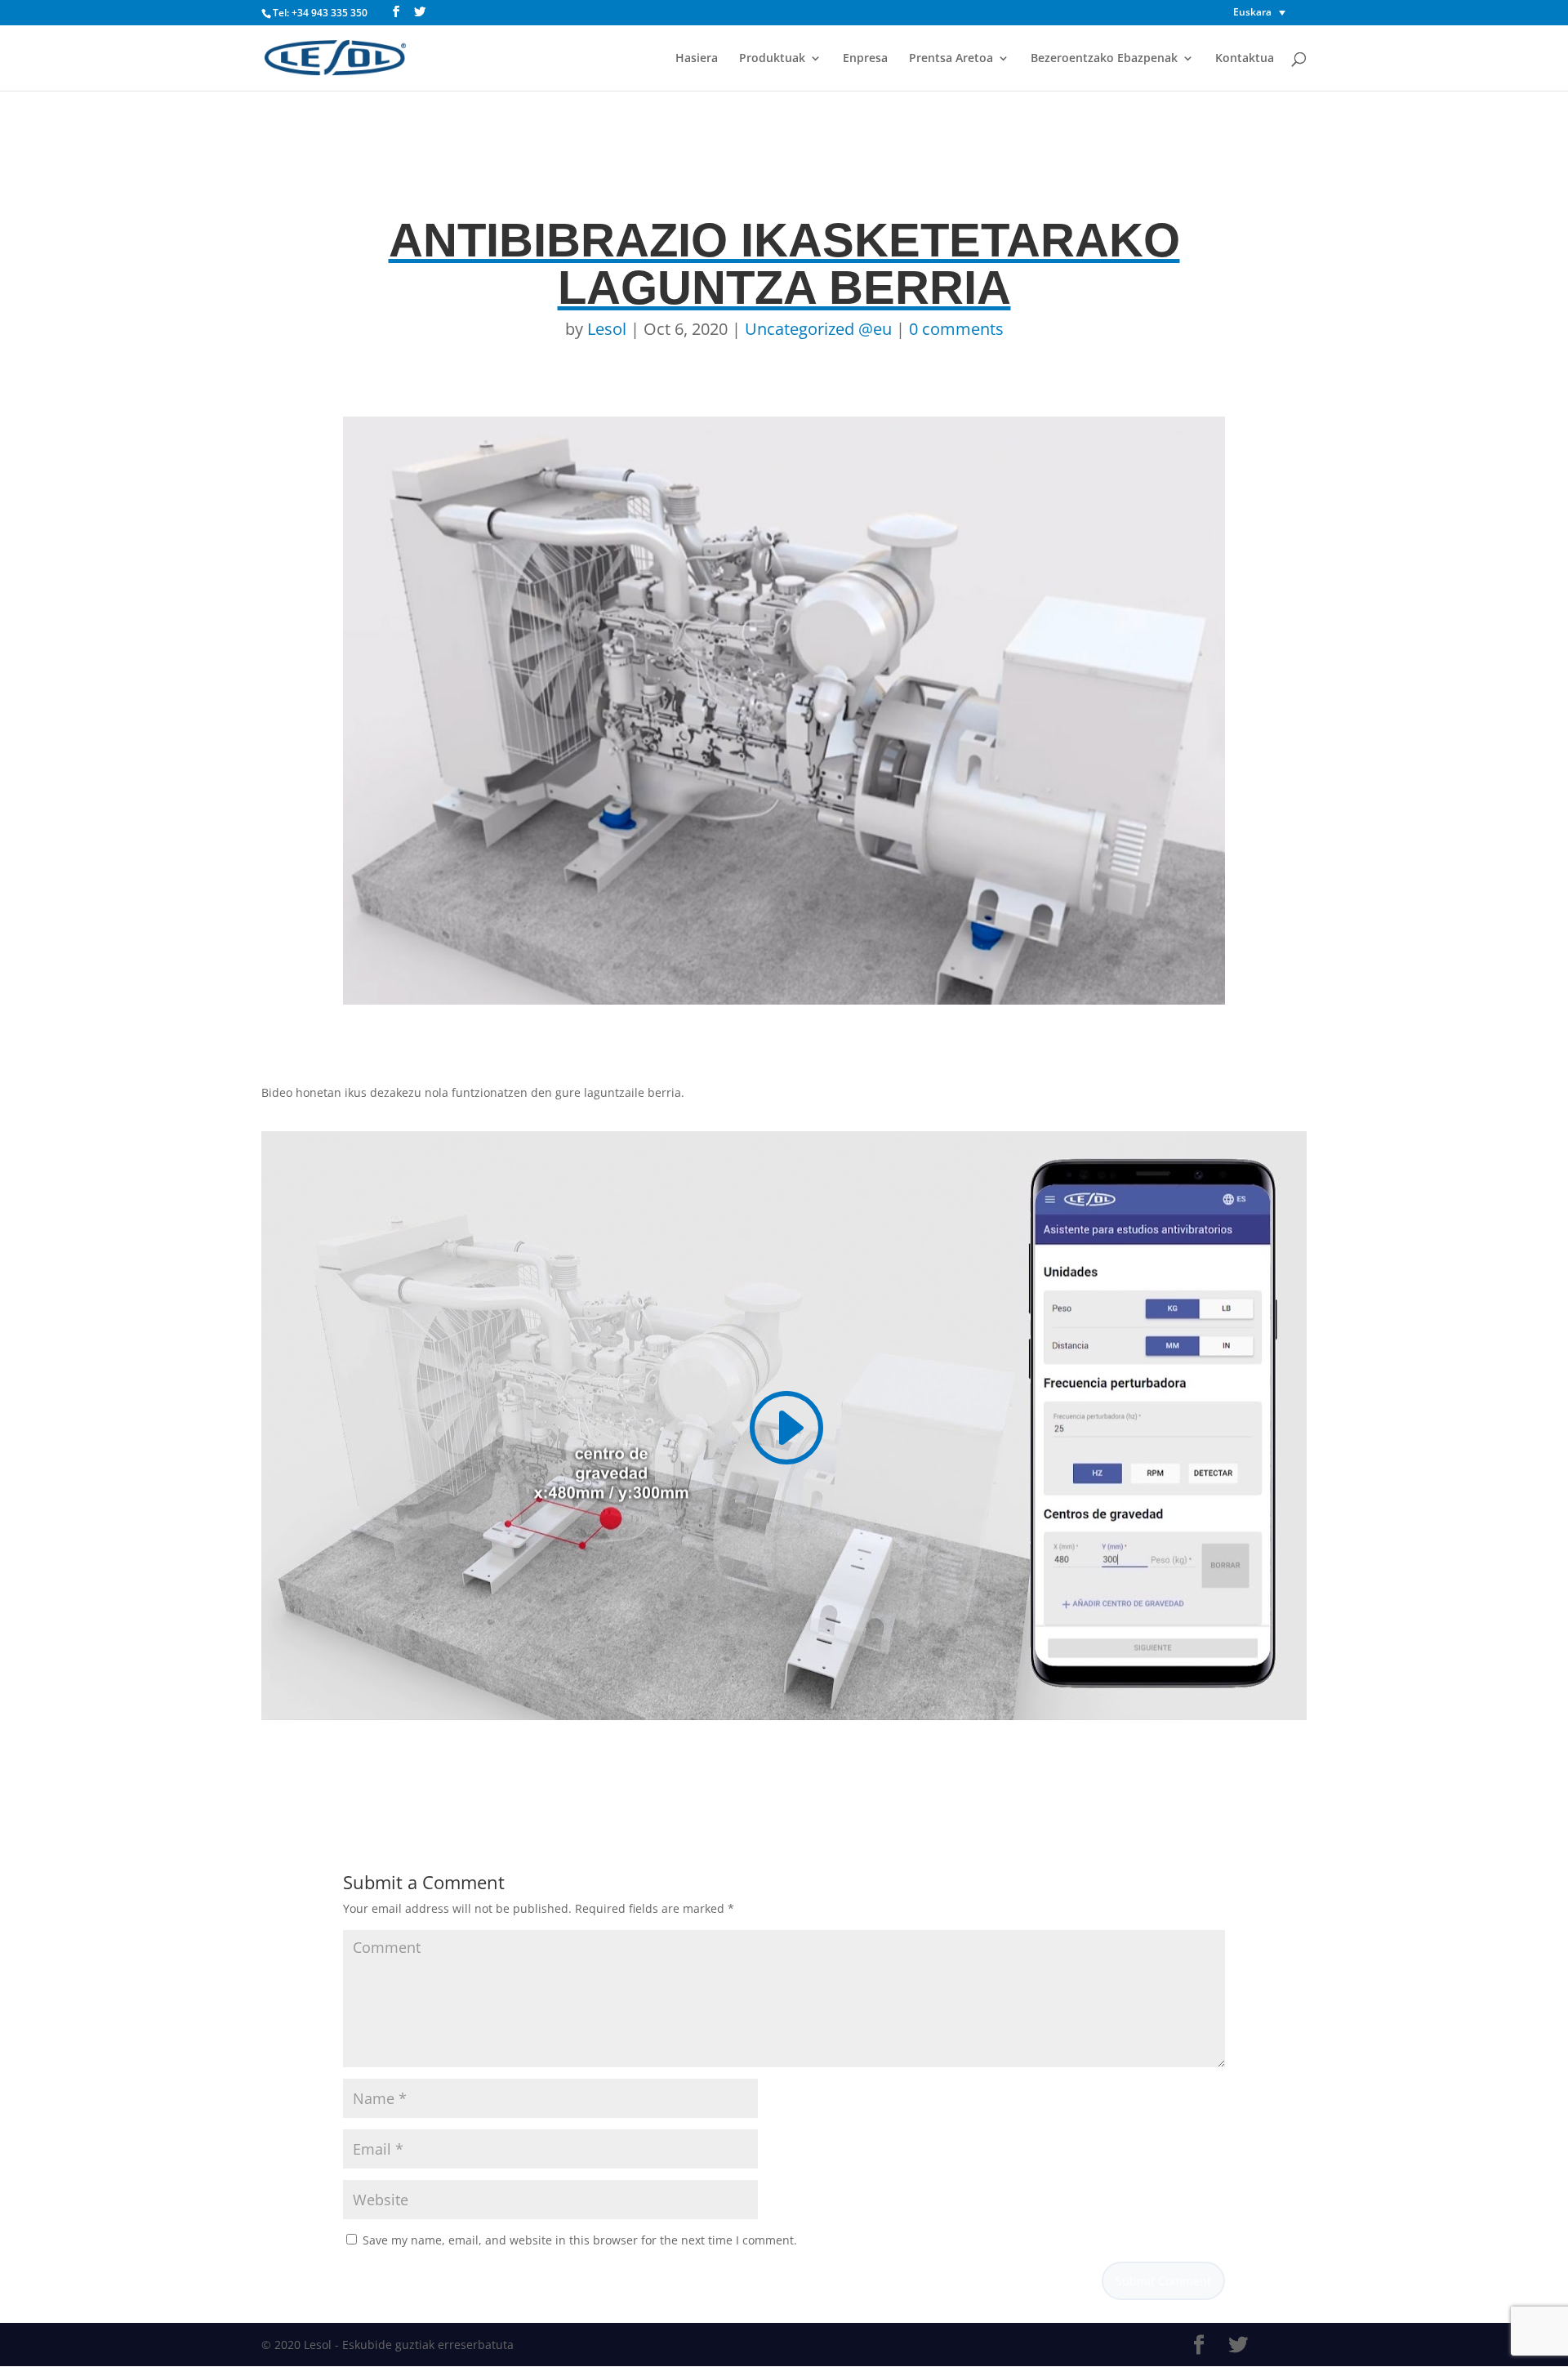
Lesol (607, 329)
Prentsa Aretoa (951, 59)
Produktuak (772, 59)
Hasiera (697, 59)
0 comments (956, 329)
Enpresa (865, 59)
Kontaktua (1245, 59)
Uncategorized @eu (818, 329)
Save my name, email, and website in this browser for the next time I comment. (580, 2240)
